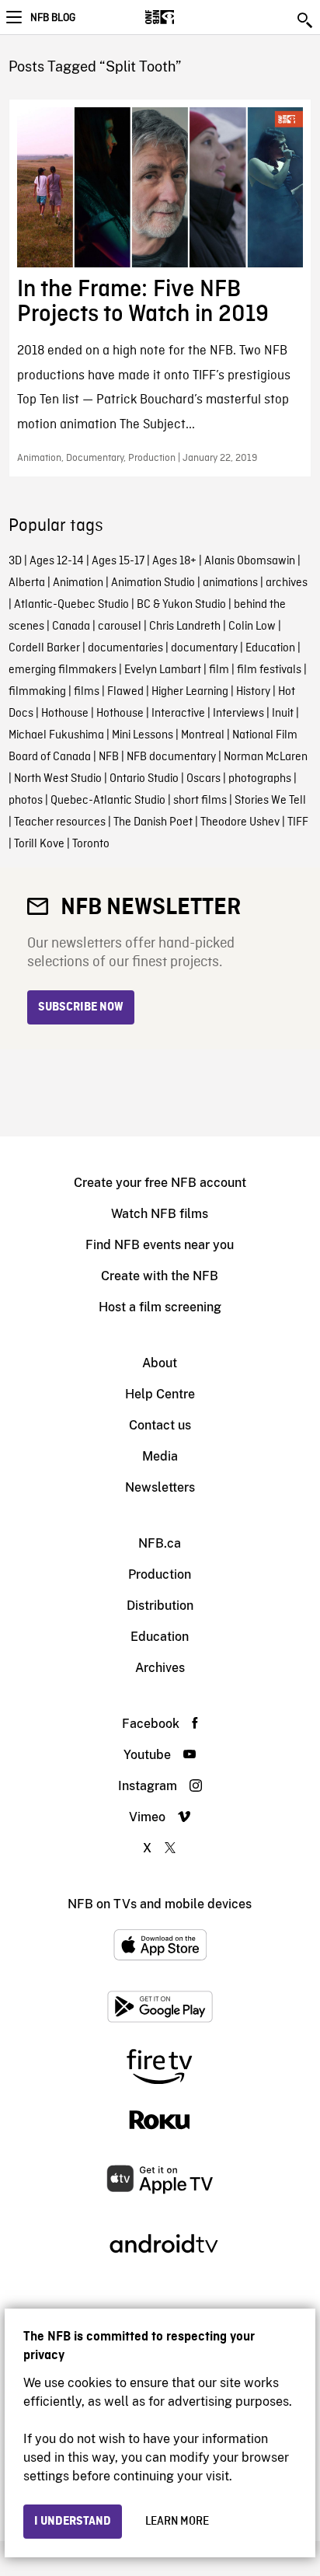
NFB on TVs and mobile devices (160, 1904)
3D (15, 561)
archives (287, 583)
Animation (78, 583)
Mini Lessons (143, 735)
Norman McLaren (266, 757)
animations (230, 583)
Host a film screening (160, 1307)
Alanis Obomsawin (250, 561)
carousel (120, 627)
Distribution (160, 1606)
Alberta (27, 583)
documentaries (125, 648)
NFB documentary (171, 757)
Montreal (203, 735)
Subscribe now (81, 1007)
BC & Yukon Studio (181, 605)
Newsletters (160, 1487)
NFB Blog (53, 18)
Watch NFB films (160, 1214)
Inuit (283, 714)
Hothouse (65, 714)
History (253, 692)
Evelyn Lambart (163, 670)
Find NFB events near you (160, 1245)
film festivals (269, 670)
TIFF (298, 822)
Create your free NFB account (160, 1183)
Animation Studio (153, 583)
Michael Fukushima (56, 735)
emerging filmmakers (63, 670)
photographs (260, 779)
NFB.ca (160, 1543)
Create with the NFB (160, 1276)
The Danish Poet (153, 822)
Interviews (238, 714)
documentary (204, 648)
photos (26, 801)
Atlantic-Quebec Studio (71, 605)
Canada (71, 627)
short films (200, 801)
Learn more (177, 2522)
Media (160, 1456)
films (87, 692)
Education (270, 648)
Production (160, 1574)
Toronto (91, 844)
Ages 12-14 (57, 561)
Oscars (203, 779)
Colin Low (252, 627)
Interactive (178, 714)
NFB (109, 757)
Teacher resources (60, 822)
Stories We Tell (270, 801)
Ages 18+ (174, 561)
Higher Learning (190, 692)
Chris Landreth (185, 627)
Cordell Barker (44, 648)
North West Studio (58, 779)
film (219, 670)
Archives (160, 1668)
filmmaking (37, 692)
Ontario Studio (144, 779)
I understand (73, 2522)
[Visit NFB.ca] (187, 17)
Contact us (160, 1425)
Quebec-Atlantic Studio (108, 801)
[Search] (306, 20)
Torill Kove (39, 844)
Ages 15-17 (118, 561)
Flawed (125, 692)
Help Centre (160, 1394)
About (160, 1363)
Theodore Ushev (240, 822)
